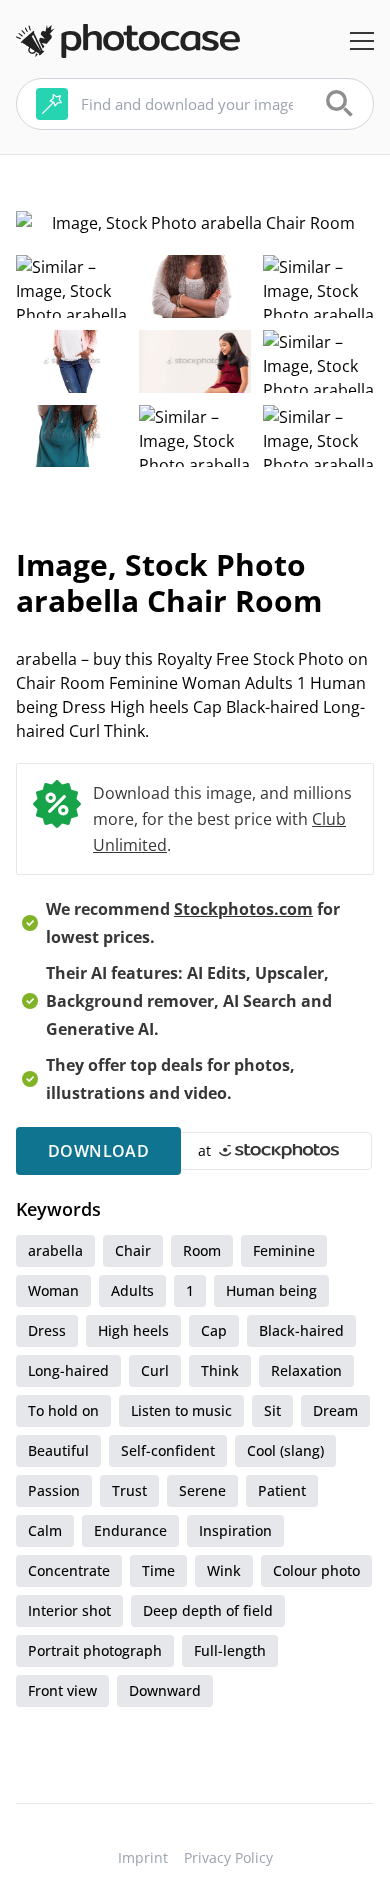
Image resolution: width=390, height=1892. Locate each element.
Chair (133, 1250)
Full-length (230, 1650)
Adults (132, 1290)
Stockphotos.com (243, 909)
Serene (202, 1490)
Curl (155, 1370)
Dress (47, 1330)
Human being (271, 1290)
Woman (53, 1290)
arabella (55, 1250)
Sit (272, 1410)
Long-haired (68, 1370)
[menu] (362, 41)
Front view (62, 1690)
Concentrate (69, 1570)
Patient (282, 1490)
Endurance (130, 1530)
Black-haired (301, 1330)
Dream (335, 1410)
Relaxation (306, 1370)
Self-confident (168, 1450)
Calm (45, 1530)
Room (202, 1250)
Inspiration (235, 1530)
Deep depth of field (208, 1610)
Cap (214, 1330)
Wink (224, 1570)
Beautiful (58, 1450)
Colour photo (316, 1570)
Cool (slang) (285, 1450)
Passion (54, 1490)
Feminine (284, 1250)
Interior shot (69, 1610)
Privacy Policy (228, 1857)
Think (220, 1370)
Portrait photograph (95, 1650)
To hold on (63, 1410)
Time (158, 1570)
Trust (129, 1490)
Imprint (143, 1857)
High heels (133, 1330)
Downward (165, 1690)
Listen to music (181, 1410)
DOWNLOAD (98, 1151)
